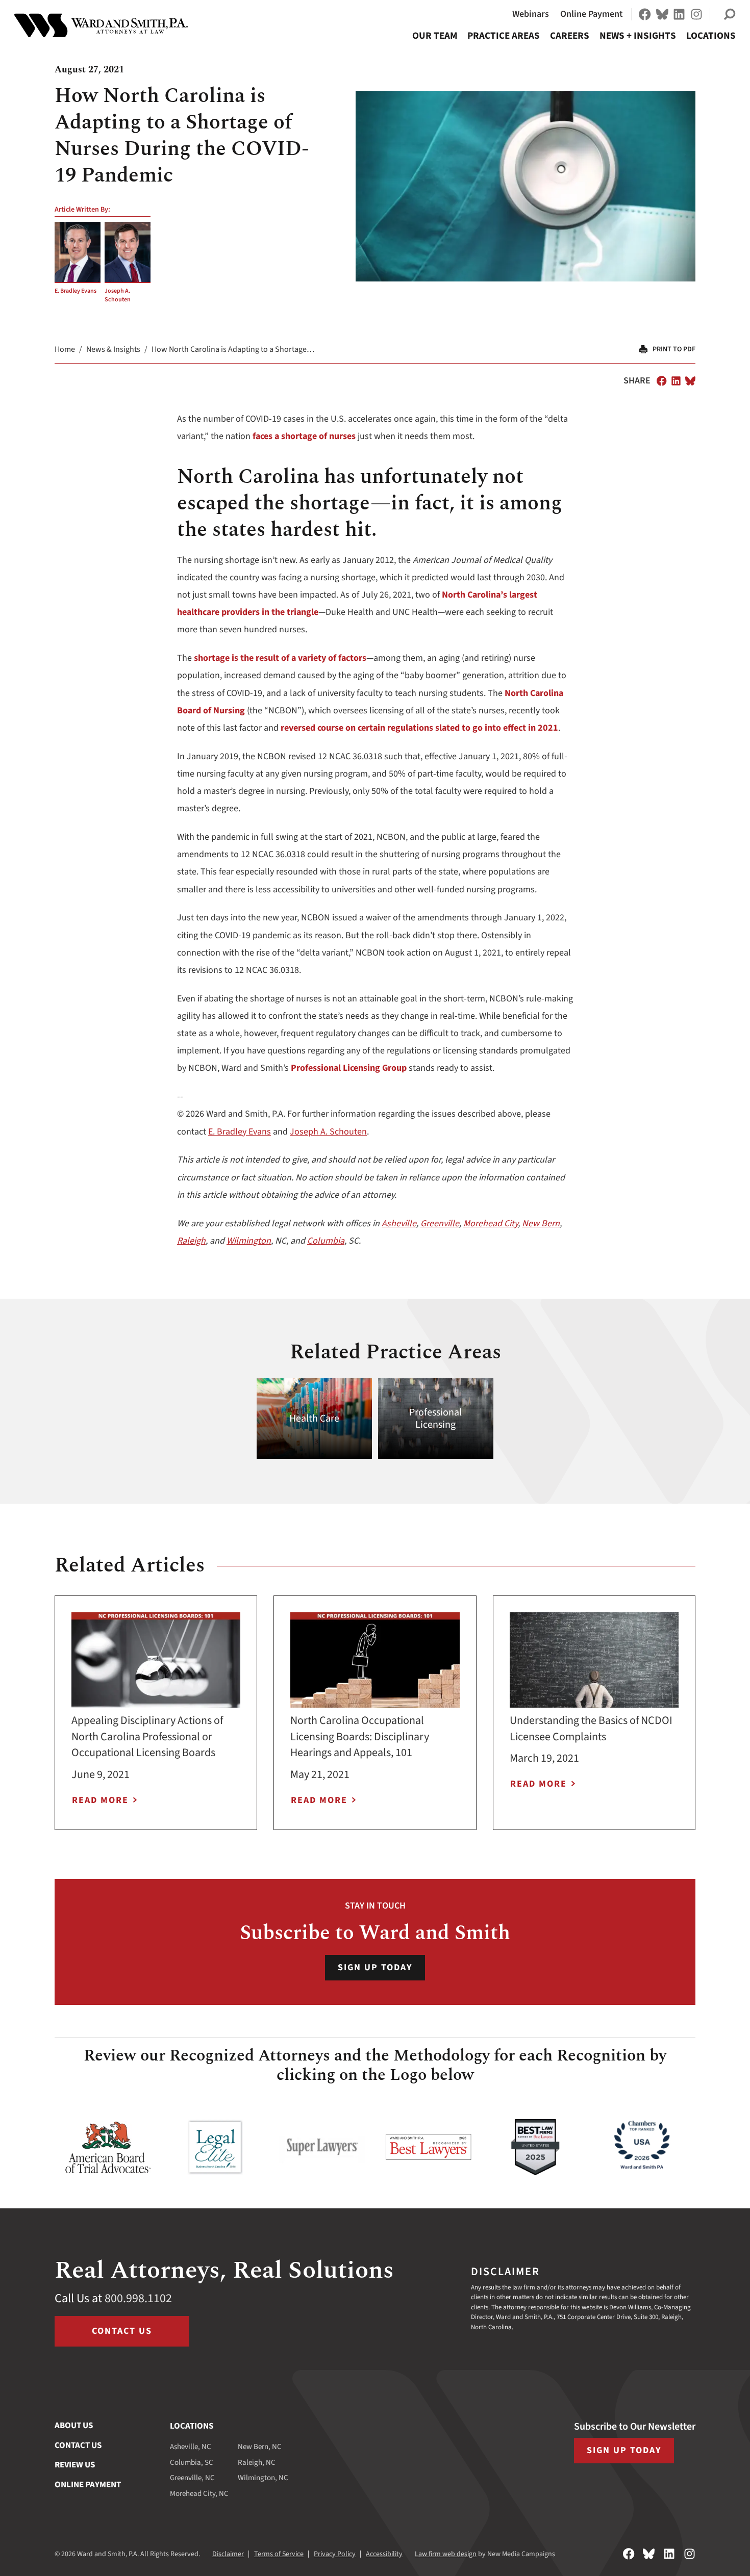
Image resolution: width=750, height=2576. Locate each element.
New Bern (541, 1223)
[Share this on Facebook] (662, 381)
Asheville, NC (191, 2447)
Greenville (440, 1223)
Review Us (75, 2465)
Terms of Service (279, 2554)
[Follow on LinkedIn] (679, 14)
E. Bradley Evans (76, 291)
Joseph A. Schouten (118, 295)
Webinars (531, 14)
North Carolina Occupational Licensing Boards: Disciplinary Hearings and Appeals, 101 (360, 1737)
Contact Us (122, 2331)
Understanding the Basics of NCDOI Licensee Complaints (591, 1729)
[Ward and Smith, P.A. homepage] (101, 25)
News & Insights (113, 349)
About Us (74, 2426)
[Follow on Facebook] (645, 14)
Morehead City (491, 1223)
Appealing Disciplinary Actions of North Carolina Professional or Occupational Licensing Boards (147, 1737)
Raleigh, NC (257, 2463)
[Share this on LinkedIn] (676, 381)
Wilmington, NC (263, 2478)
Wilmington (249, 1241)
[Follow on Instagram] (696, 14)
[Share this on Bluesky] (690, 381)
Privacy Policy (335, 2554)
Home (65, 349)
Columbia (326, 1241)
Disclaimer (228, 2554)
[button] (730, 14)
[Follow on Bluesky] (662, 14)
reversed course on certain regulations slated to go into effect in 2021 (419, 728)
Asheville (399, 1223)
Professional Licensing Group (349, 1068)
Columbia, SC (192, 2463)
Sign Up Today (375, 1967)
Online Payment (592, 14)
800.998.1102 (138, 2298)
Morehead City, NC (199, 2494)
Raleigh (191, 1241)
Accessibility (384, 2554)
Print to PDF (674, 349)
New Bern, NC (260, 2447)
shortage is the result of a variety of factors (280, 658)
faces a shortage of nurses (304, 436)
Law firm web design (446, 2554)
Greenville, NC (192, 2478)
